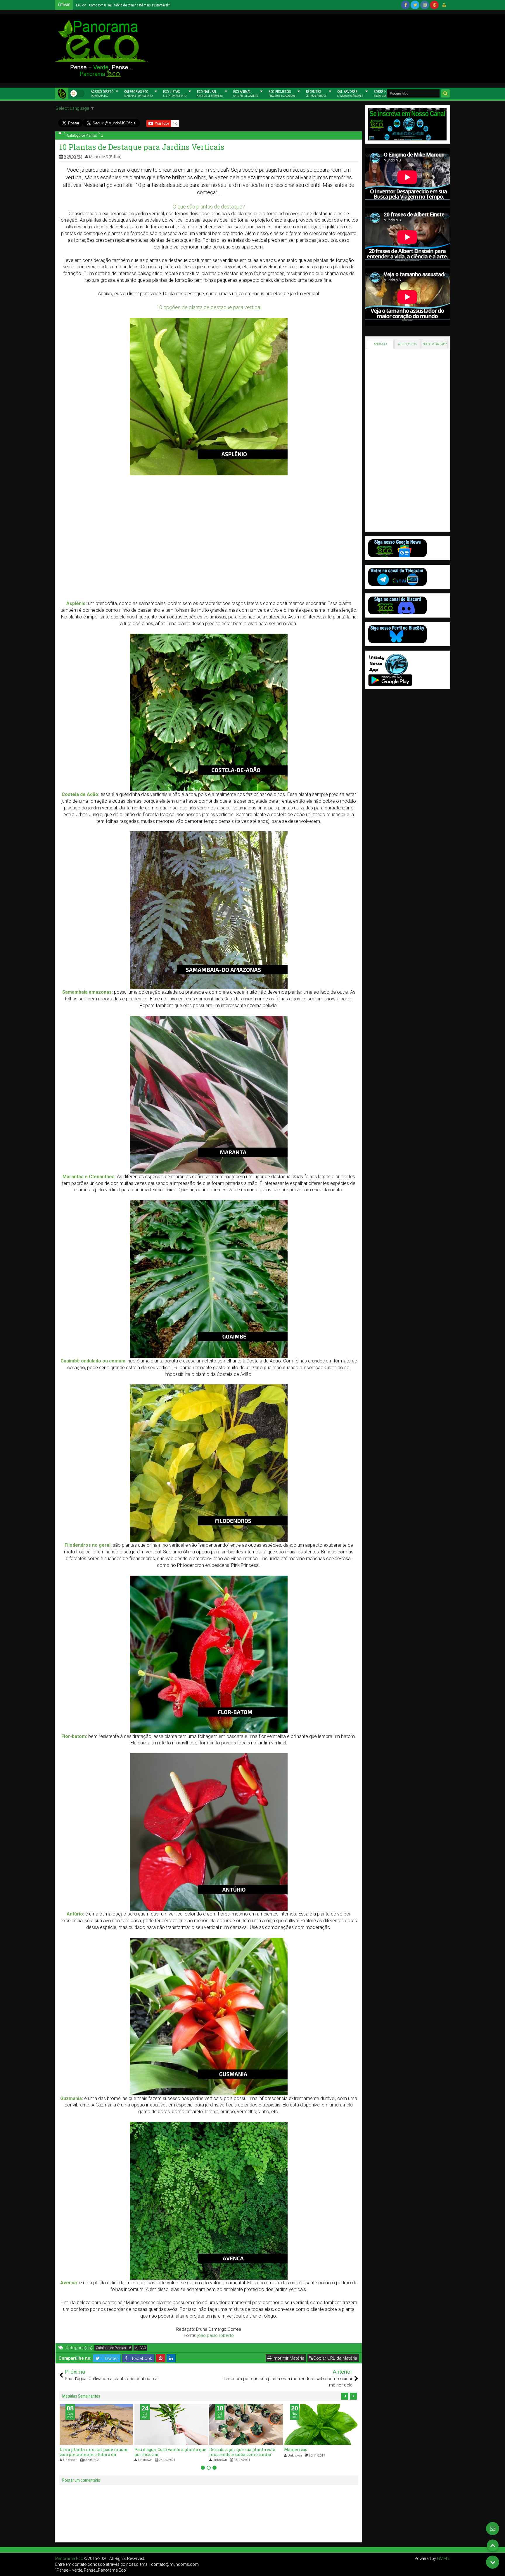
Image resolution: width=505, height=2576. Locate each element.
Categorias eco (138, 93)
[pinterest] (434, 5)
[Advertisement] (308, 48)
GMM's (443, 2558)
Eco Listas (175, 93)
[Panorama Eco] (62, 93)
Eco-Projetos (282, 93)
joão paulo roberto (215, 2335)
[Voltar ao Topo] (493, 2545)
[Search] (445, 93)
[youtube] (444, 5)
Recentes (316, 93)
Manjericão (221, 2449)
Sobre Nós (384, 93)
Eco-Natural (210, 93)
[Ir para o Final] (493, 2562)
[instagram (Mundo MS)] (425, 5)
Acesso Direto (102, 93)
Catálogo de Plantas (111, 2348)
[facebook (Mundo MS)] (405, 5)
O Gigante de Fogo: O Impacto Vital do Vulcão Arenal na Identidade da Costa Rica (319, 2454)
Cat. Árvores (350, 93)
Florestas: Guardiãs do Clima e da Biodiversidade (119, 5)
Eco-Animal (246, 93)
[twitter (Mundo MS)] (415, 5)
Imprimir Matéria (288, 2358)
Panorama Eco (69, 2558)
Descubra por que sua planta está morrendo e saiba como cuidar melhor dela (167, 2454)
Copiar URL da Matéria (335, 2358)
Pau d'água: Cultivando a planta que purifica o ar (96, 2452)
